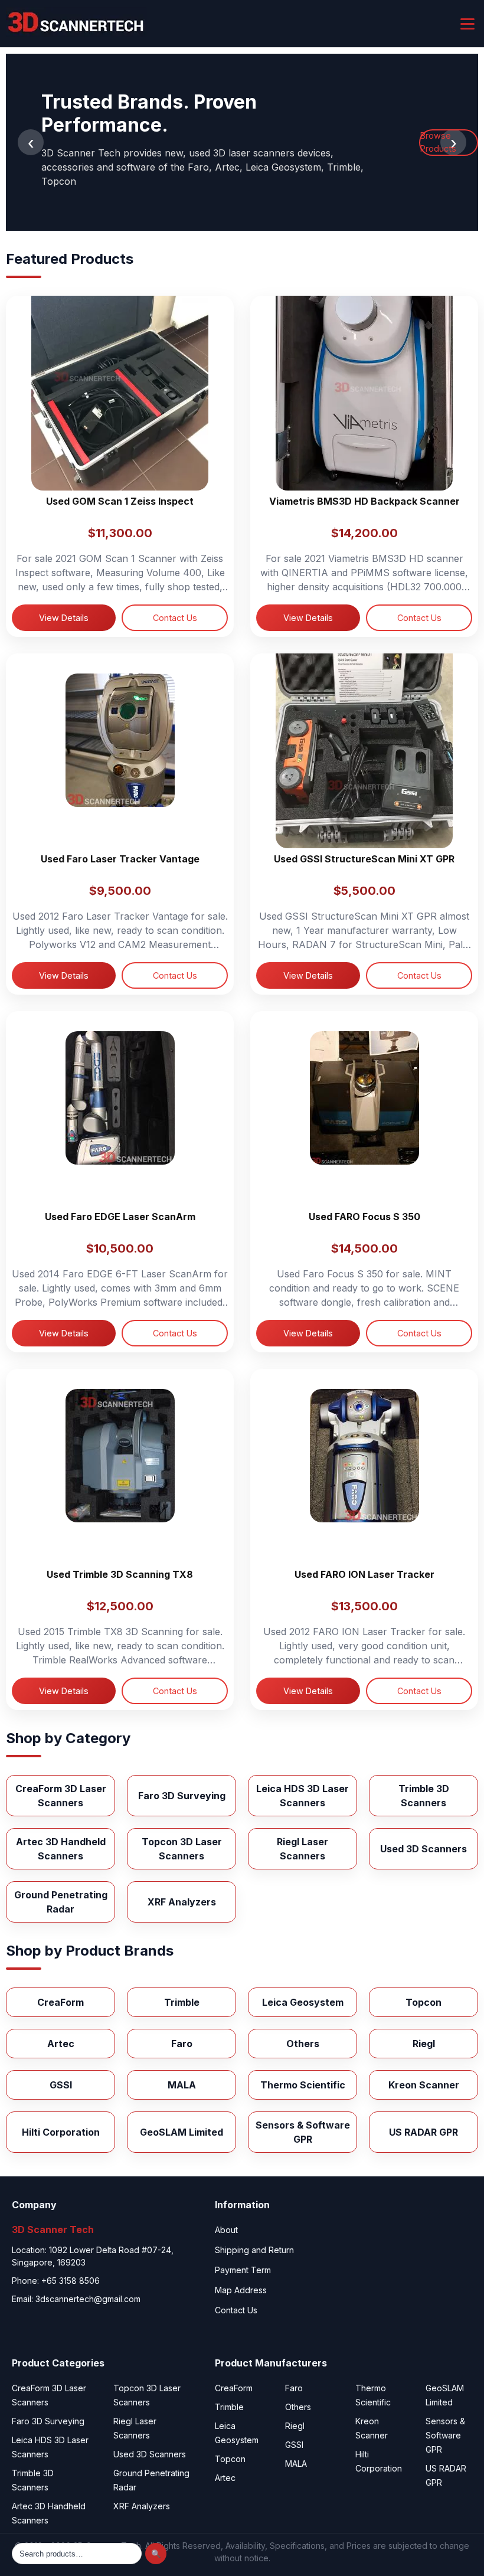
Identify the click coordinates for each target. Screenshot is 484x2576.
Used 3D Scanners (150, 2454)
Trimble (229, 2407)
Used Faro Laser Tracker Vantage (120, 859)
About (226, 2230)
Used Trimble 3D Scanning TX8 (120, 1574)
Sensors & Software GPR (445, 2435)
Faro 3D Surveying (48, 2421)
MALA (296, 2464)
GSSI (294, 2445)
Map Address (241, 2290)
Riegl (295, 2426)
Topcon (230, 2459)
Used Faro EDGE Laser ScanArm (120, 1217)
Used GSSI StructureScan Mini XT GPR (364, 859)
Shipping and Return (254, 2250)
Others (298, 2407)
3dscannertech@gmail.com (88, 2299)
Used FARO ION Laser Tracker (364, 1574)
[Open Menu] (467, 24)
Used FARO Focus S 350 (364, 1217)
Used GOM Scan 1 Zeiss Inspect (120, 501)
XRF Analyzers (142, 2506)
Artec (225, 2478)
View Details (64, 618)
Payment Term (243, 2270)
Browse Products (438, 142)
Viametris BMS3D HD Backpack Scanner (364, 501)
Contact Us (175, 618)
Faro (294, 2388)
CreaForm (234, 2388)
